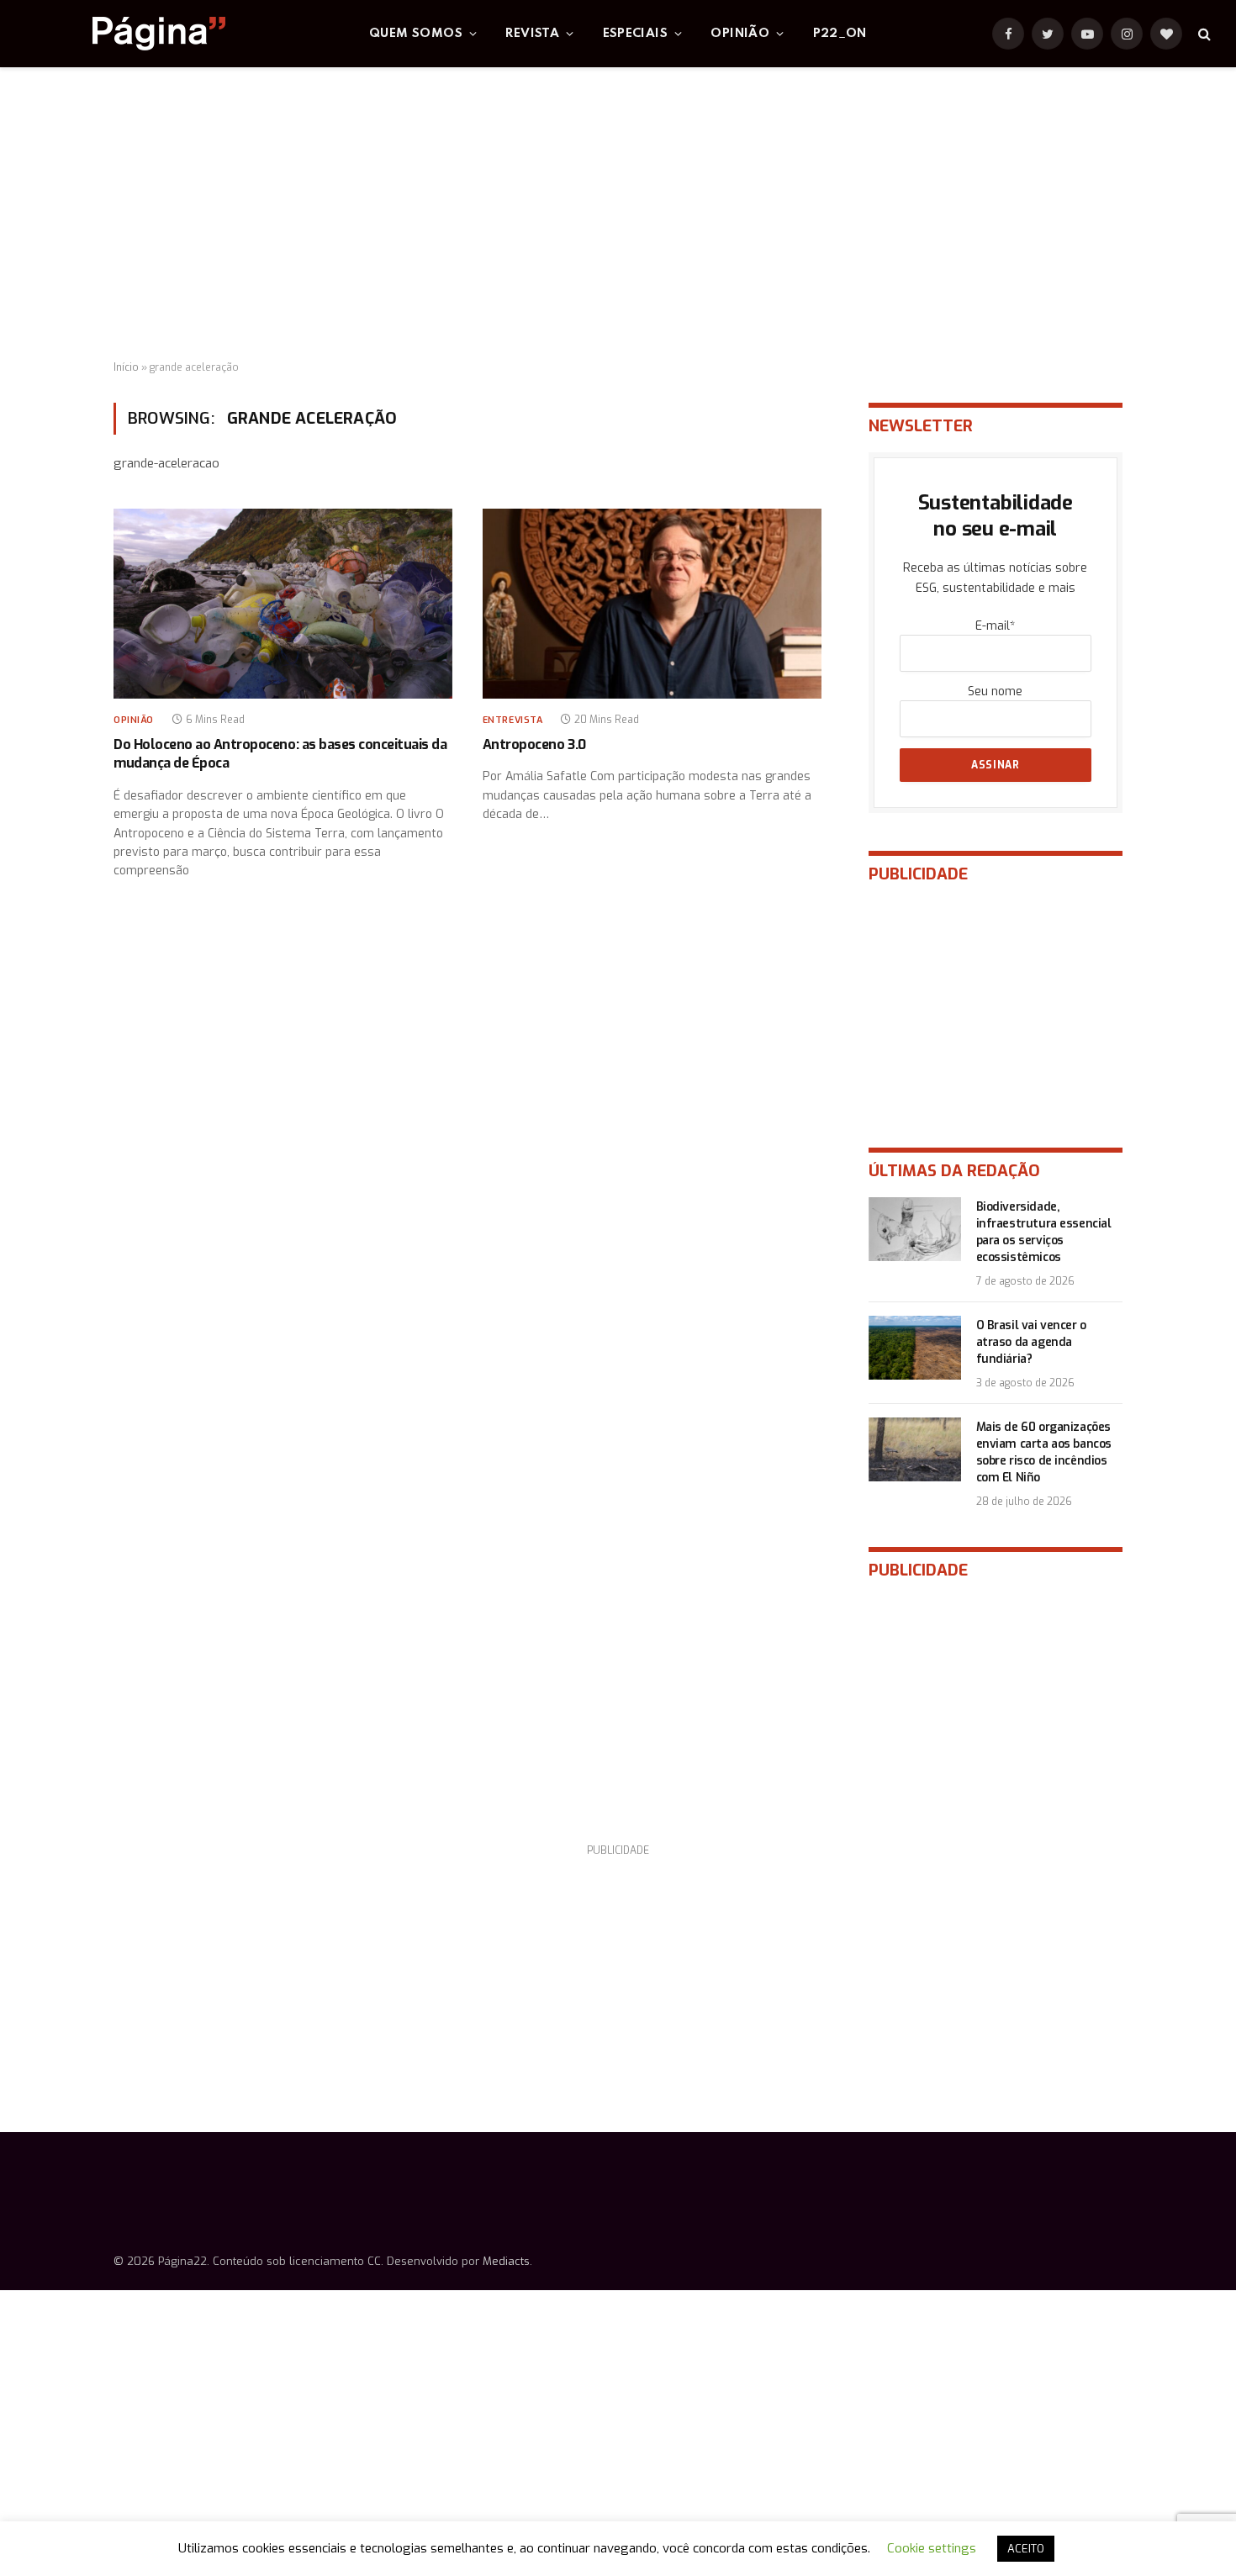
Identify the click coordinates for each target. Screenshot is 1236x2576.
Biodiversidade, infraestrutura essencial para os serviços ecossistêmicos (1044, 1232)
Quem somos (416, 34)
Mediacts (506, 2261)
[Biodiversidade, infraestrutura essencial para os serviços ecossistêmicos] (915, 1229)
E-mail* (995, 626)
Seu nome (995, 692)
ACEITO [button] (1026, 2549)
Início (126, 367)
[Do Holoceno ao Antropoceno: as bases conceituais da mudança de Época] (283, 604)
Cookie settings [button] (932, 2548)
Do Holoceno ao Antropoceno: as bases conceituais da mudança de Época (280, 754)
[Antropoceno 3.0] (652, 604)
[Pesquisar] (1203, 34)
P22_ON (840, 34)
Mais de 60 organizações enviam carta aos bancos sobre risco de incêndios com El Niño (1044, 1452)
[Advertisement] (618, 214)
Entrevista (513, 720)
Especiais (636, 34)
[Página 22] (125, 34)
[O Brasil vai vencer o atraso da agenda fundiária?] (915, 1348)
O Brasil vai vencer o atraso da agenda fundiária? (1031, 1342)
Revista (532, 34)
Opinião (740, 34)
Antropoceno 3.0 (534, 744)
